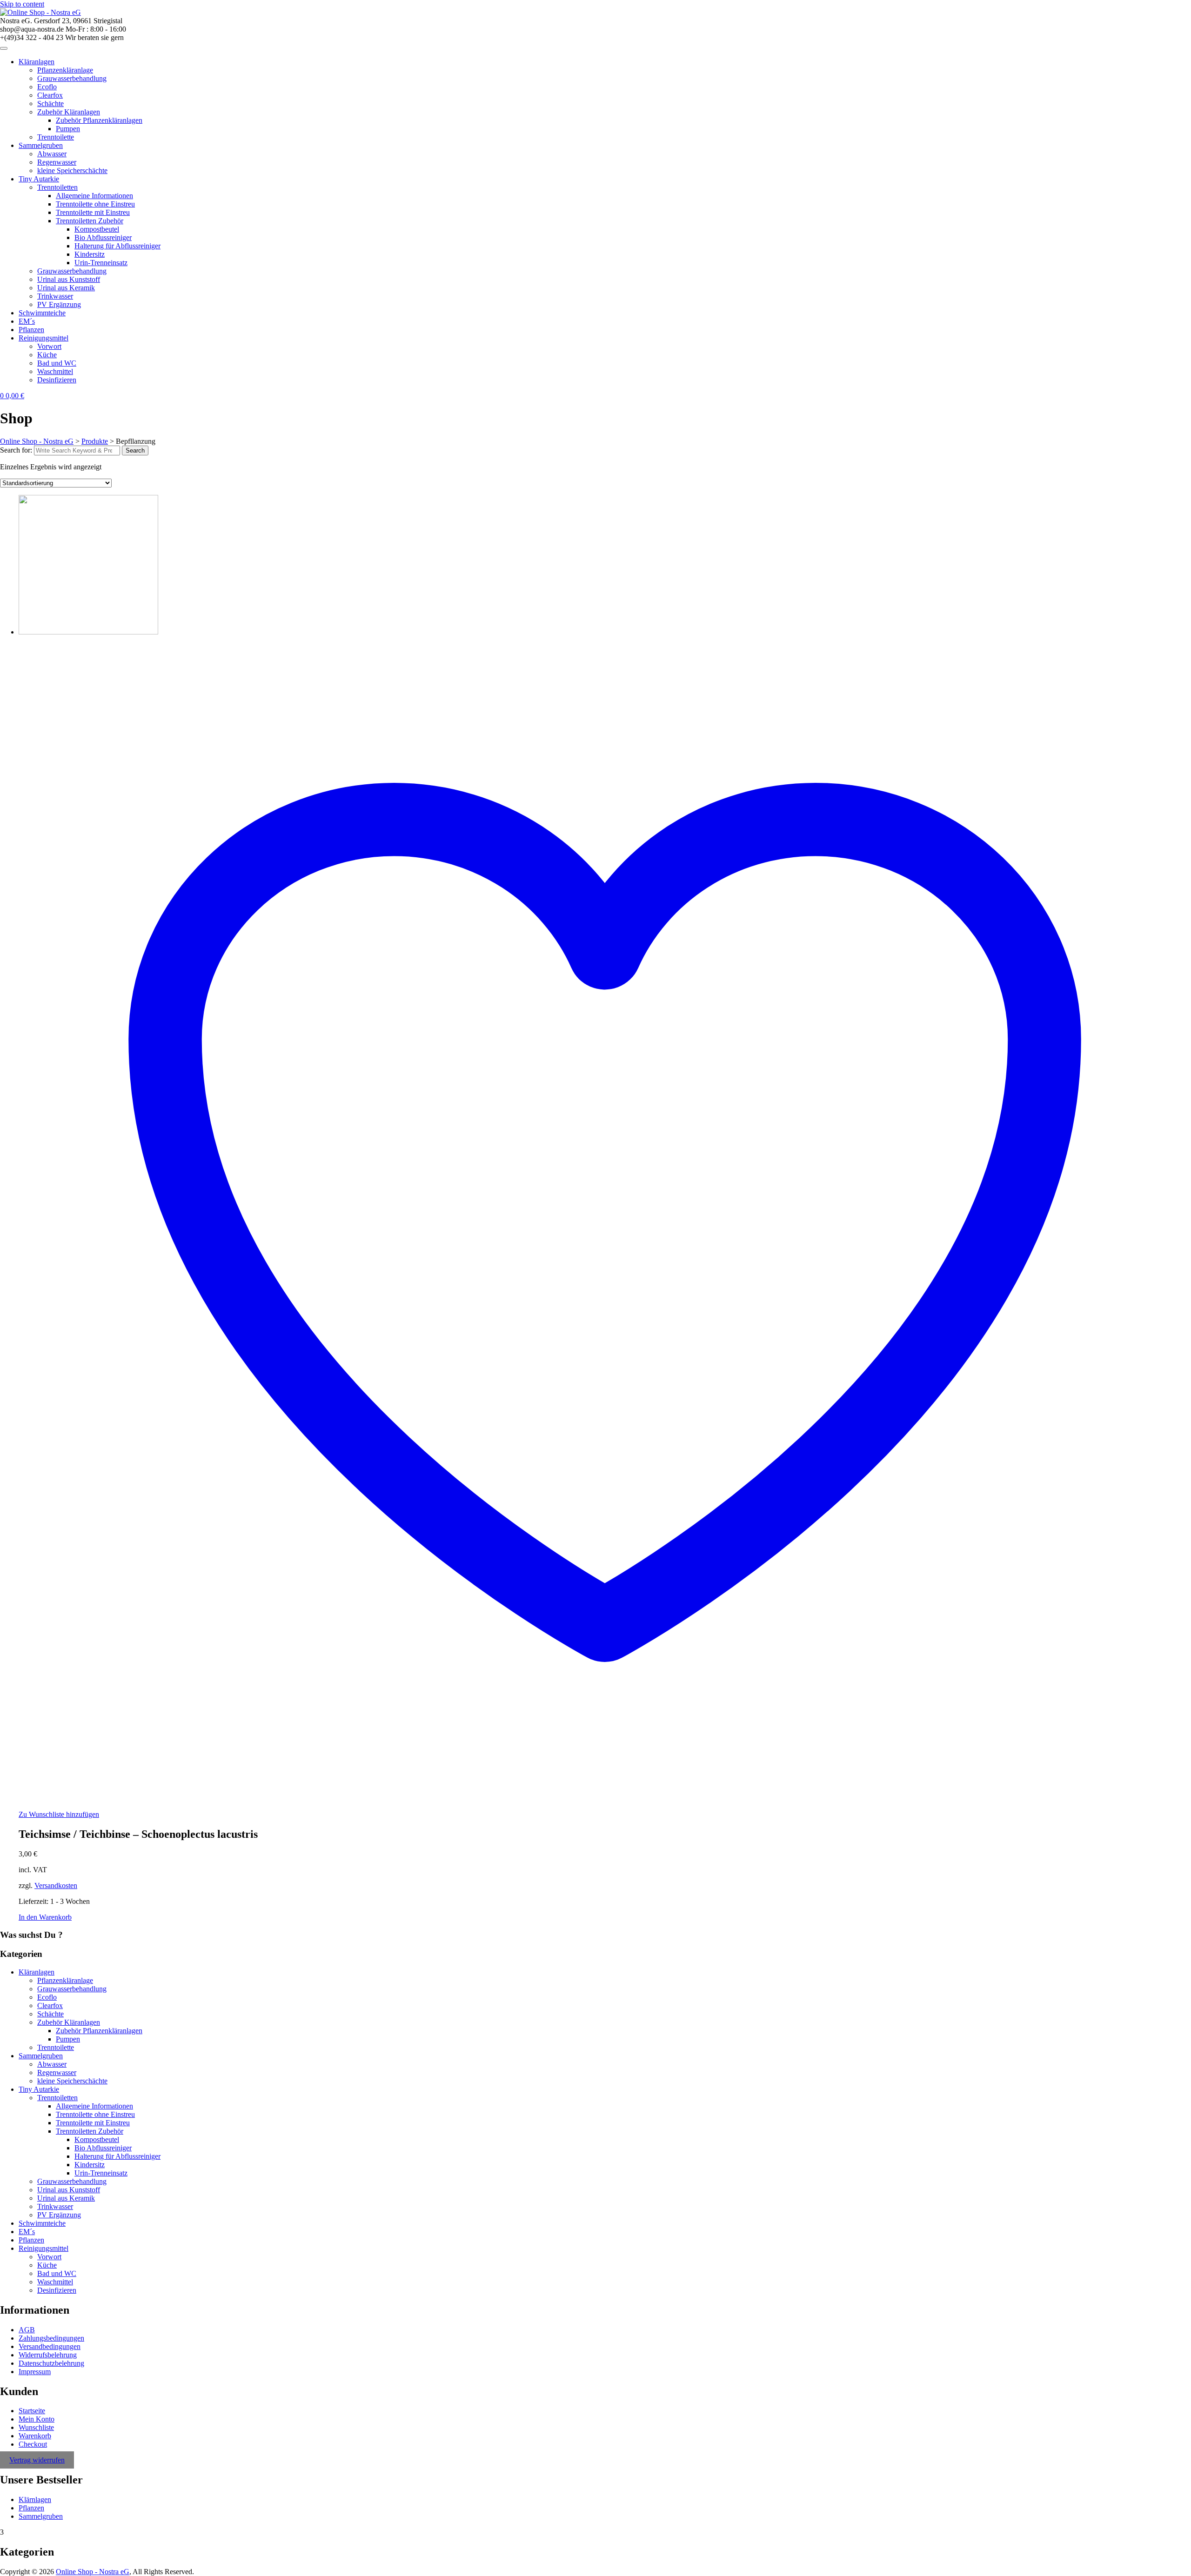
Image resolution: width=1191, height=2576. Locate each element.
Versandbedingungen (50, 2346)
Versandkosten (56, 1885)
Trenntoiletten (57, 187)
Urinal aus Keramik (66, 288)
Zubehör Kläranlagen (69, 112)
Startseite (32, 2411)
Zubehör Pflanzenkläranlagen (99, 120)
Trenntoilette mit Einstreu (93, 212)
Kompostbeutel (97, 229)
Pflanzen (31, 330)
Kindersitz (90, 254)
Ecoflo (47, 87)
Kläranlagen (37, 62)
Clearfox (50, 95)
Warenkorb (35, 2436)
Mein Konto (37, 2419)
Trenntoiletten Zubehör (90, 221)
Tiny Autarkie (39, 179)
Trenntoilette (56, 137)
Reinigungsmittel (43, 338)
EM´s (27, 321)
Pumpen (68, 129)
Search (135, 450)
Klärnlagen (35, 2499)
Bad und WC (57, 363)
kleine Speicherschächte (72, 170)
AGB (27, 2330)
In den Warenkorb (45, 1917)
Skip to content (22, 4)
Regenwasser (57, 162)
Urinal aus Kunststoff (69, 279)
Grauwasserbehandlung (72, 78)
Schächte (50, 103)
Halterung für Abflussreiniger (117, 246)
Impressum (35, 2372)
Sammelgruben (41, 145)
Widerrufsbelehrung (48, 2355)
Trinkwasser (55, 296)
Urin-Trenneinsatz (101, 263)
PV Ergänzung (59, 304)
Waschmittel (55, 371)
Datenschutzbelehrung (51, 2363)
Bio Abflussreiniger (103, 237)
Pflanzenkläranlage (65, 70)
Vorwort (49, 346)
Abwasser (52, 154)
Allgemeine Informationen (94, 196)
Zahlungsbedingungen (51, 2338)
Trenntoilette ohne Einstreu (95, 204)
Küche (47, 355)
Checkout (33, 2444)
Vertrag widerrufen (37, 2460)
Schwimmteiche (42, 313)
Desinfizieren (57, 380)
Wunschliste (36, 2427)
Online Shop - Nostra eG (93, 2572)
